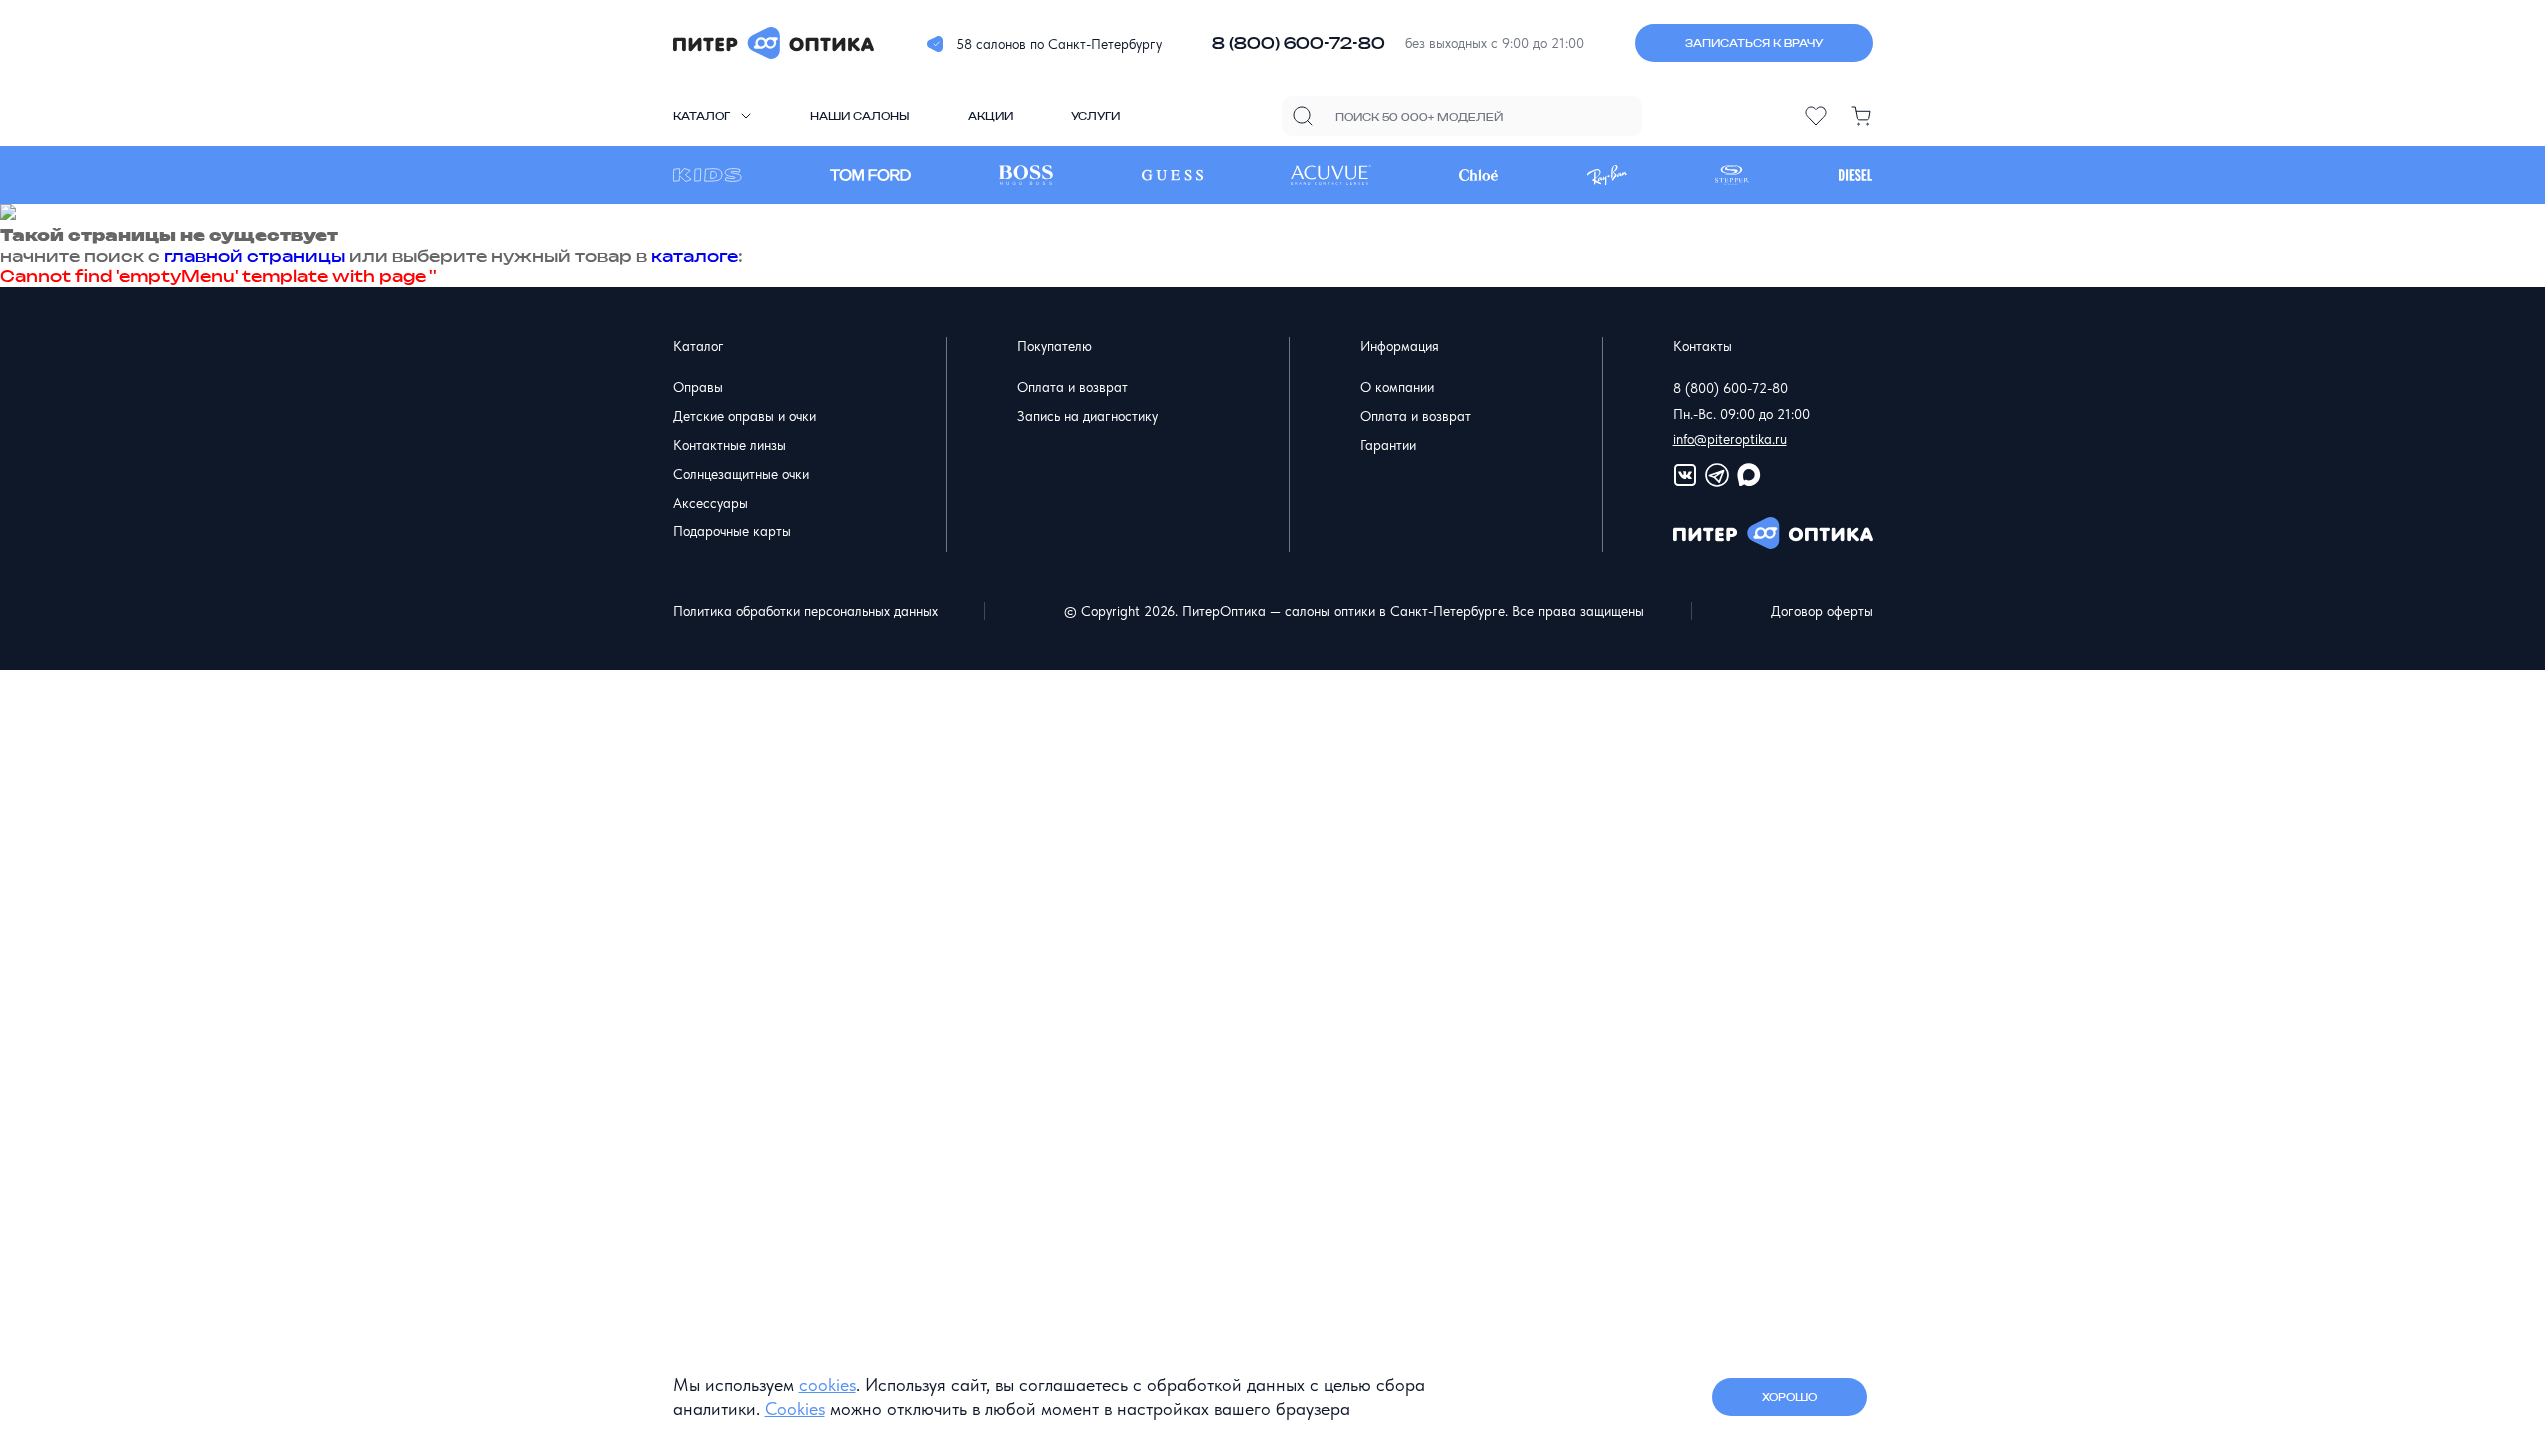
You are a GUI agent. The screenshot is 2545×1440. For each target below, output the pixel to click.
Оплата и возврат (1072, 387)
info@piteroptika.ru (1730, 439)
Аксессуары (710, 503)
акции (990, 116)
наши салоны (860, 116)
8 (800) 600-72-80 (1298, 43)
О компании (1397, 387)
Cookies (795, 1408)
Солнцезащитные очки (741, 474)
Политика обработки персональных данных (805, 611)
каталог (701, 116)
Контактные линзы (729, 445)
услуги (1095, 116)
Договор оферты (1822, 611)
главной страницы (254, 256)
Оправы (698, 387)
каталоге (694, 256)
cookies (827, 1384)
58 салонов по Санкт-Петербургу (1059, 44)
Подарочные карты (732, 531)
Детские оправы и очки (744, 416)
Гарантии (1388, 445)
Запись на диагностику (1087, 416)
